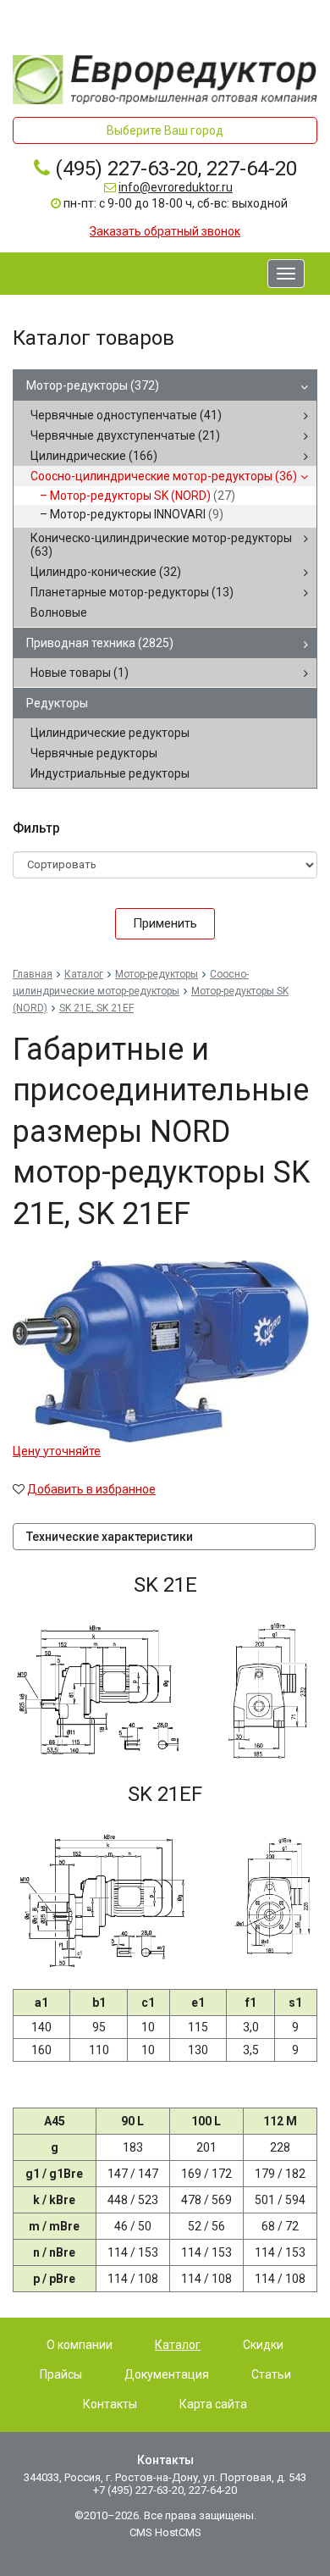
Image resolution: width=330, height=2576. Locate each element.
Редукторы (57, 703)
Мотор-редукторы (93, 385)
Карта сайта (213, 2404)
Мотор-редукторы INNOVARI (137, 514)
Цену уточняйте (57, 1451)
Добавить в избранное (91, 1489)
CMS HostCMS (165, 2532)
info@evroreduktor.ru (176, 187)
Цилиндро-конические (106, 572)
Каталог (84, 974)
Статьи (271, 2374)
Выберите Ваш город (165, 130)
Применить (165, 923)
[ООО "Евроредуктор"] (165, 79)
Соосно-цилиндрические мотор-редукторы (164, 476)
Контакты (110, 2404)
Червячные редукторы (94, 753)
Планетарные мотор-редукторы (132, 592)
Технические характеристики (110, 1537)
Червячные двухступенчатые (125, 435)
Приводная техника (100, 643)
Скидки (263, 2345)
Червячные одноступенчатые (126, 415)
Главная (33, 974)
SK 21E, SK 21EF (96, 1008)
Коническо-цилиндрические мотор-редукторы (161, 545)
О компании (80, 2345)
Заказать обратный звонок (165, 231)
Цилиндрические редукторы (110, 733)
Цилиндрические (94, 456)
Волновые (59, 612)
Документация (167, 2374)
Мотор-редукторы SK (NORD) (143, 496)
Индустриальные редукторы (110, 773)
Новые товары (80, 673)
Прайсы (61, 2374)
